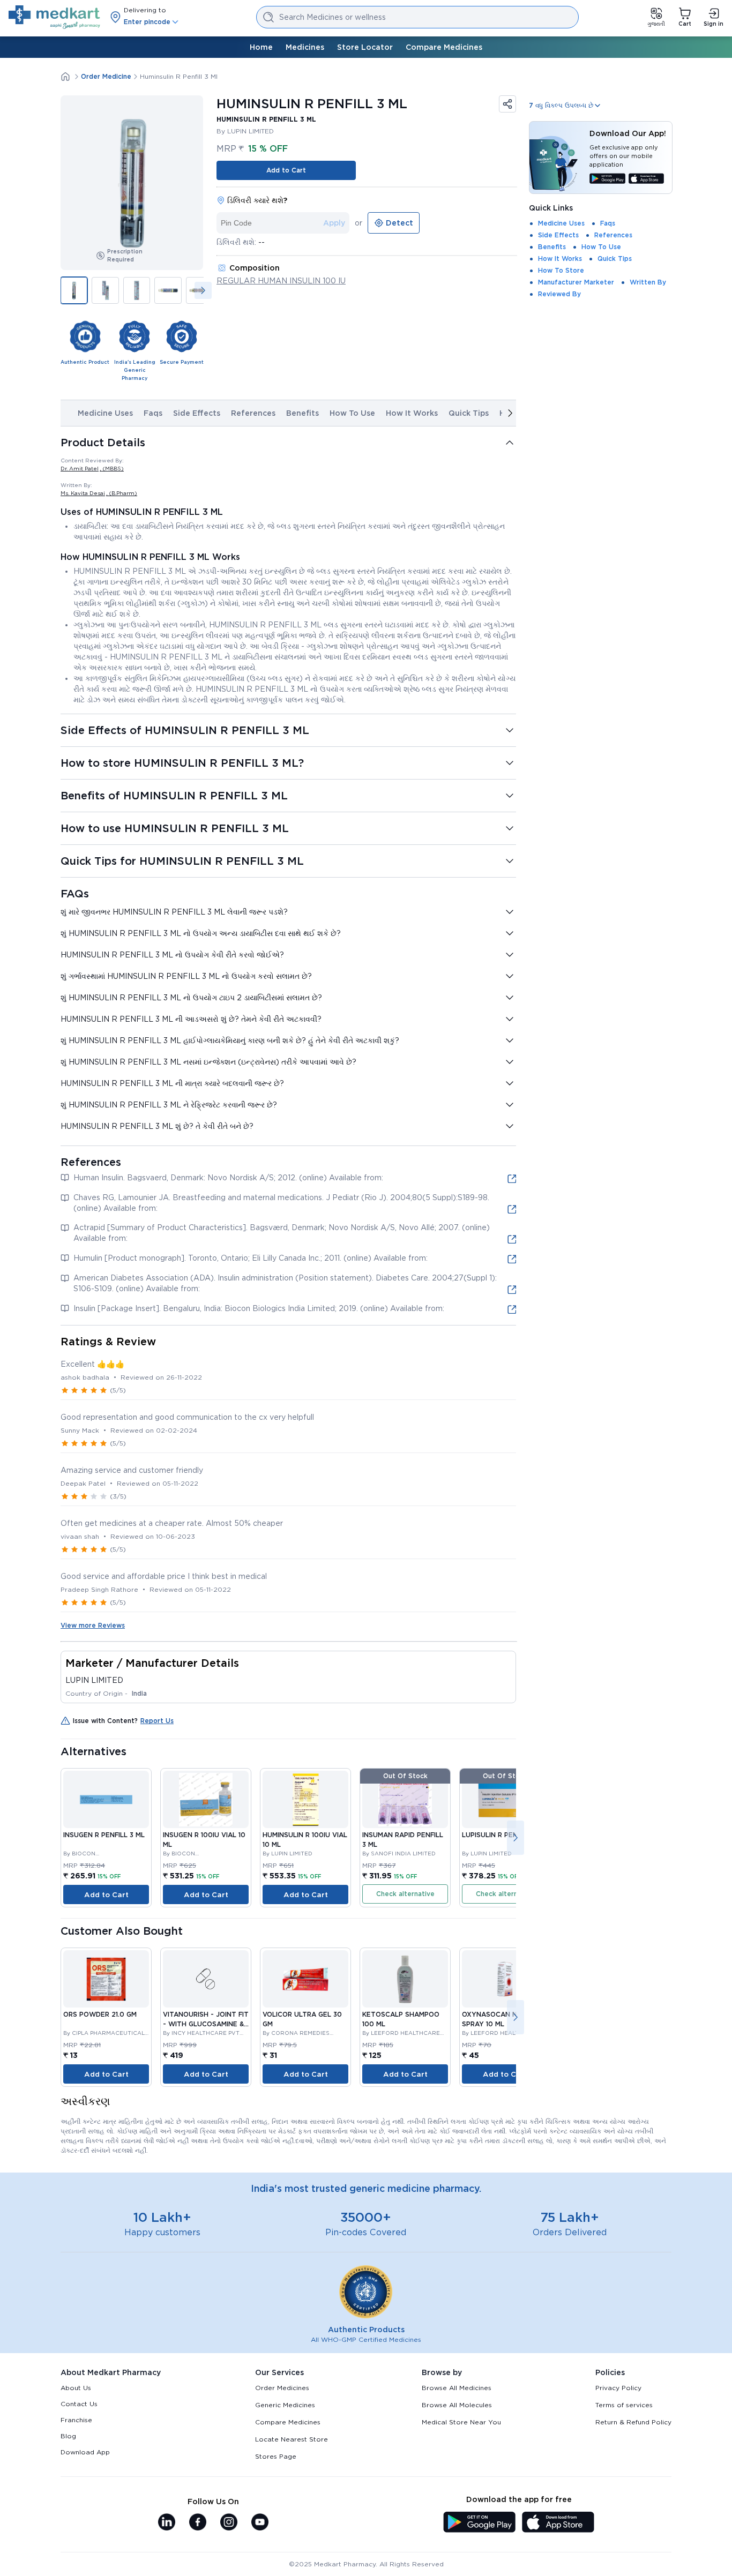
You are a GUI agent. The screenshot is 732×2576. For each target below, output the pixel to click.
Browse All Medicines (457, 2388)
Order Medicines (282, 2388)
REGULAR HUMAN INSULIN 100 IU (281, 281)
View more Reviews (93, 1625)
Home (261, 47)
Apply (334, 223)
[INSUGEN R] (206, 1799)
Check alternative (405, 1894)
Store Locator (365, 47)
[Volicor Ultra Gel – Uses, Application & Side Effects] (305, 1979)
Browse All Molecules (457, 2405)
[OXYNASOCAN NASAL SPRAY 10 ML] (505, 1979)
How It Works (412, 413)
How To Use (352, 413)
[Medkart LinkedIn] (167, 2523)
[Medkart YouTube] (260, 2523)
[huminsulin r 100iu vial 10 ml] (305, 1799)
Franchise (76, 2420)
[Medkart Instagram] (229, 2523)
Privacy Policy (618, 2388)
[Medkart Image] (206, 1979)
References (253, 413)
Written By (648, 282)
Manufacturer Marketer (576, 282)
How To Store (561, 270)
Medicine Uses (105, 413)
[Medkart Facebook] (198, 2523)
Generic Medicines (285, 2405)
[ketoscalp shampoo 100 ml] (405, 1979)
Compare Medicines (444, 47)
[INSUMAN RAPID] (405, 1799)
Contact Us (79, 2404)
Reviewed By (559, 294)
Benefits (302, 413)
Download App (85, 2452)
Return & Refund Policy (633, 2422)
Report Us (157, 1721)
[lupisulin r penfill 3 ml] (505, 1799)
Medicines (305, 47)
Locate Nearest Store (292, 2439)
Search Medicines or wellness (333, 17)
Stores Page (276, 2456)
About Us (76, 2388)
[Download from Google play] (607, 179)
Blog (68, 2436)
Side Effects (197, 413)
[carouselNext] (203, 290)
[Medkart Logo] (54, 17)
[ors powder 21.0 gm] (106, 1979)
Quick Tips (469, 413)
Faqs (153, 413)
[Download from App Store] (647, 179)
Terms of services (624, 2405)
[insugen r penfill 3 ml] (106, 1799)
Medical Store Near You (461, 2422)
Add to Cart (286, 170)
